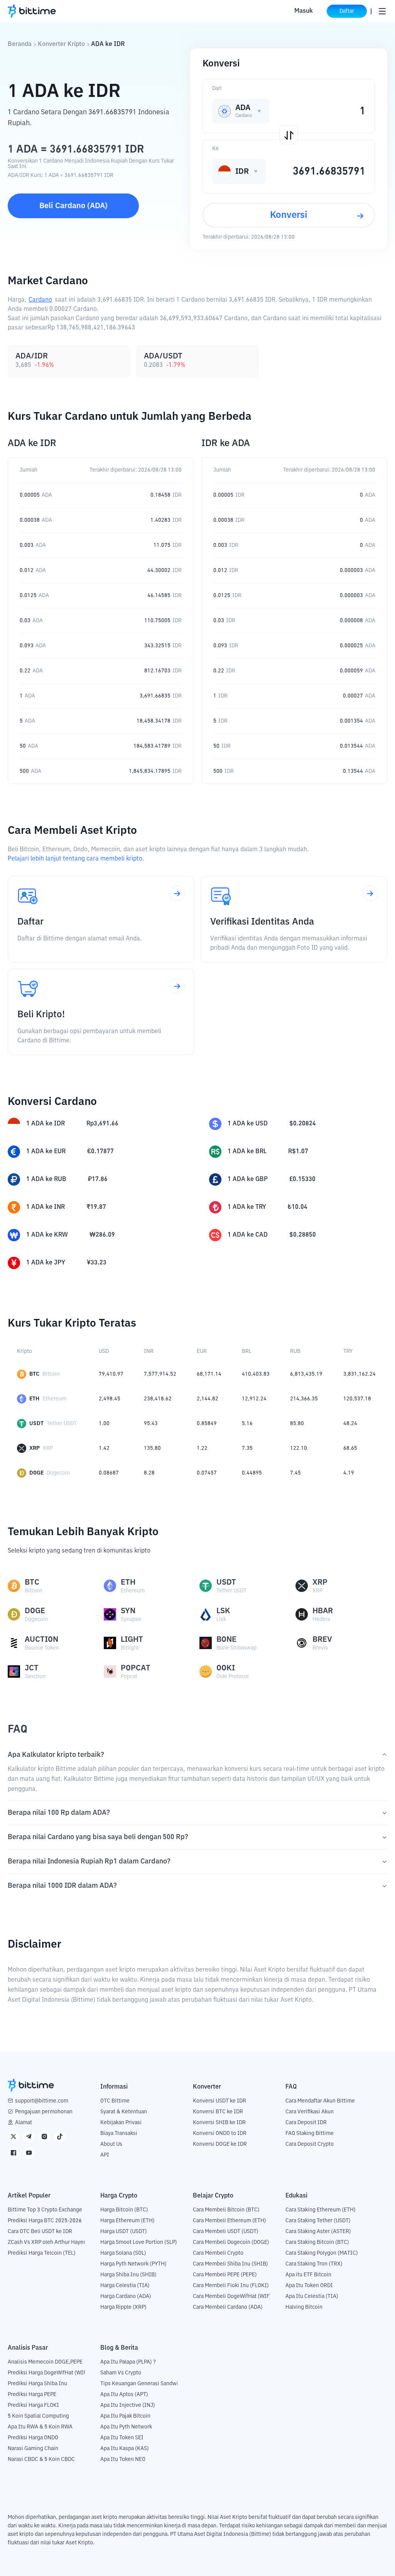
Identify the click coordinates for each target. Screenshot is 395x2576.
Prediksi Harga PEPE (32, 2394)
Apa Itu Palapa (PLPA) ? (128, 2362)
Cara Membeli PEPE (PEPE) (225, 2275)
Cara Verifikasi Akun (310, 2112)
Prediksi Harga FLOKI (33, 2405)
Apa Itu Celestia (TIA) (312, 2296)
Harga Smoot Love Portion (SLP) (139, 2242)
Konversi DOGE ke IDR (220, 2144)
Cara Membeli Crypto (218, 2253)
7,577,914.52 (160, 1374)
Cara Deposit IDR (306, 2123)
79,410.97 (111, 1374)
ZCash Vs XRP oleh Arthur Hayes (47, 2242)
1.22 (202, 1448)
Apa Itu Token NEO (123, 2459)
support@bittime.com (42, 2101)
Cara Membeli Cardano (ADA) (228, 2307)
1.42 (104, 1448)
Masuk (304, 11)
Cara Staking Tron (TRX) (314, 2264)
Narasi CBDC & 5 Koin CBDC (41, 2459)
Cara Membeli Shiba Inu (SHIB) (230, 2264)
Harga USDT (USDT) (124, 2232)
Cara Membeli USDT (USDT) (226, 2232)
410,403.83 (256, 1374)
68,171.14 (209, 1374)
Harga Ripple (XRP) (123, 2307)
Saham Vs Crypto (121, 2373)
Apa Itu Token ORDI (309, 2286)
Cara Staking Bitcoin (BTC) (317, 2242)
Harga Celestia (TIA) (125, 2286)
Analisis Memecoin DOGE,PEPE (45, 2362)
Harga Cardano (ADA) (126, 2296)
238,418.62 (158, 1399)
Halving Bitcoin (304, 2307)
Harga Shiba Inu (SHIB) (128, 2275)
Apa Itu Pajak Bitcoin (125, 2416)
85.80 (297, 1424)
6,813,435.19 (306, 1374)
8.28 (149, 1473)
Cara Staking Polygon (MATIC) (322, 2253)
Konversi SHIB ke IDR (219, 2123)
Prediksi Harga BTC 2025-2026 (45, 2221)
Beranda (20, 44)
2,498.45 (110, 1399)
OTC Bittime (115, 2101)
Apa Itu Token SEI (122, 2438)
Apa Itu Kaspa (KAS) (125, 2449)
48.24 (350, 1424)
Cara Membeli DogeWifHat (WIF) (232, 2296)
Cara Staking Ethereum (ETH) (321, 2210)
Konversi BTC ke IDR (218, 2112)
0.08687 (109, 1473)
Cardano (40, 300)
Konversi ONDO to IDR (220, 2133)
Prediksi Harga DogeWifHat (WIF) (48, 2373)
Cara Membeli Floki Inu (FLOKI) (231, 2286)
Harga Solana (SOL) (123, 2253)
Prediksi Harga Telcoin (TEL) (42, 2253)
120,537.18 (357, 1399)
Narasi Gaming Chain (33, 2449)
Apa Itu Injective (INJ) (128, 2405)
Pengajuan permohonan (44, 2112)
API (105, 2155)
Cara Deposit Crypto (310, 2144)
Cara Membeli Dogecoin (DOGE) (231, 2242)
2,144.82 (208, 1399)
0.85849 (207, 1424)
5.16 (247, 1424)
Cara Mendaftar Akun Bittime (320, 2101)
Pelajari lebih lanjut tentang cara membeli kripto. (76, 859)
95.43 (151, 1424)
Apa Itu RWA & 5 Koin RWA (40, 2427)
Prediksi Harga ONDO (33, 2438)
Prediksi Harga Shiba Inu (37, 2384)
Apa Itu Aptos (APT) (124, 2394)
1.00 (104, 1424)
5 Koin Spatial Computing (38, 2416)
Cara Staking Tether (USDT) (318, 2221)
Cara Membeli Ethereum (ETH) (230, 2221)
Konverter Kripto (61, 44)
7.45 (295, 1473)
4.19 (349, 1473)
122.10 (299, 1448)
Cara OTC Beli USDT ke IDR (40, 2232)
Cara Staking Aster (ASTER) (318, 2232)
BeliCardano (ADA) (73, 206)
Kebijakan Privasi (121, 2123)
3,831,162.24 (360, 1374)
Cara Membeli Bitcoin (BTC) (226, 2210)
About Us (111, 2144)
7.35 (247, 1448)
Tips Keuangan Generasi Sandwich (142, 2384)
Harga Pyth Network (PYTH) (133, 2264)
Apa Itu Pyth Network (126, 2427)
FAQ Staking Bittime (310, 2133)
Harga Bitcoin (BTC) (124, 2210)
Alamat (24, 2123)
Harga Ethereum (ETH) (127, 2221)
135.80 (152, 1448)
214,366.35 (304, 1399)
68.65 (350, 1448)
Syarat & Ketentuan (124, 2112)
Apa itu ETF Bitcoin (308, 2275)
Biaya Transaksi (119, 2133)
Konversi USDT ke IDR (219, 2101)
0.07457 (207, 1473)
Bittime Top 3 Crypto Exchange (45, 2210)
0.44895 (252, 1473)
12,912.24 (254, 1399)
